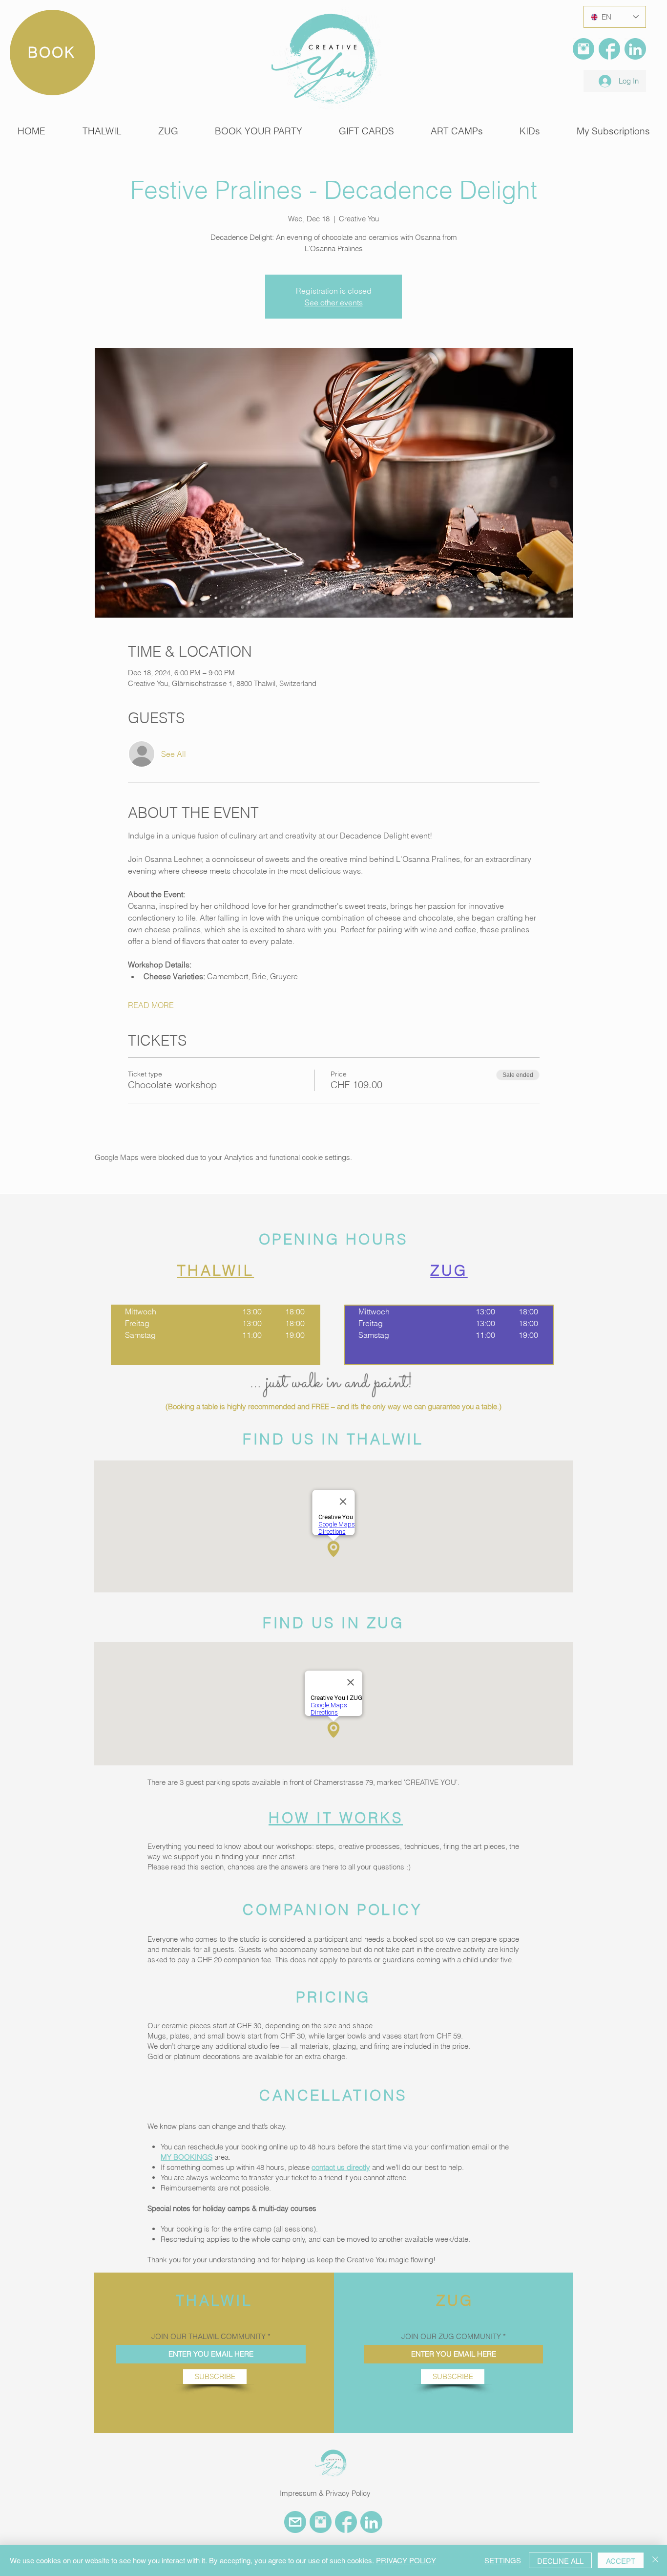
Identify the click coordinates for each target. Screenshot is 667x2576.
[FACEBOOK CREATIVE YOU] (346, 2522)
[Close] (655, 2560)
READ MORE (151, 1005)
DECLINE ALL (560, 2561)
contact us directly (341, 2167)
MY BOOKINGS (187, 2157)
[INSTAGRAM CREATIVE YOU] (321, 2522)
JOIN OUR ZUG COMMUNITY (451, 2336)
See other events (334, 302)
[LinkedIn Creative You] (635, 49)
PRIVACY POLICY (406, 2560)
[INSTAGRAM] (584, 49)
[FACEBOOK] (609, 49)
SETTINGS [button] (503, 2560)
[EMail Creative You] (295, 2522)
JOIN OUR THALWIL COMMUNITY (208, 2336)
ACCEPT (621, 2561)
